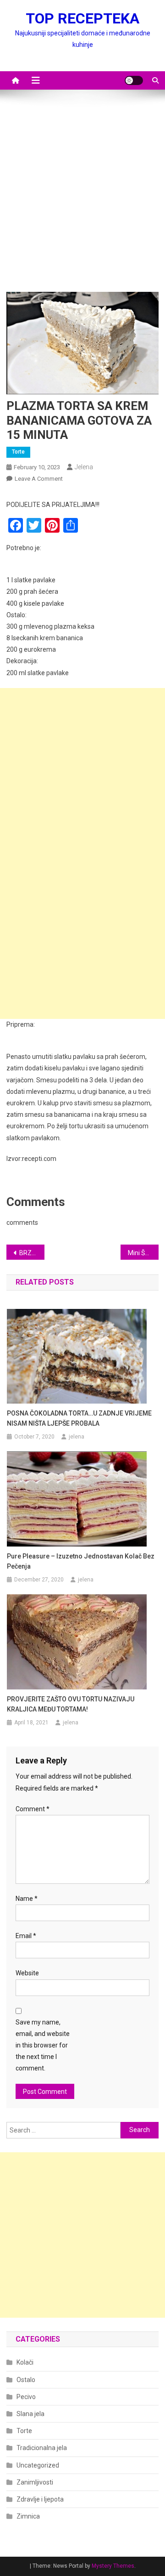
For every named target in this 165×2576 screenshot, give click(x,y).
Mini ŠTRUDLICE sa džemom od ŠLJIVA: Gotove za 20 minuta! (143, 1253)
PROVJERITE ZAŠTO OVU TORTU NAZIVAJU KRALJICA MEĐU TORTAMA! (71, 1704)
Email (26, 1936)
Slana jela (30, 2414)
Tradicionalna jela (42, 2448)
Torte (18, 452)
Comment (33, 1809)
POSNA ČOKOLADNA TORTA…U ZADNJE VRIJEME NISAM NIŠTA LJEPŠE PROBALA (79, 1418)
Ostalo (26, 2380)
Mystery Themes (113, 2566)
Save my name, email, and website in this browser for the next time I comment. (43, 2045)
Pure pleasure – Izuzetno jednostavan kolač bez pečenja (81, 1561)
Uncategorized (38, 2465)
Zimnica (28, 2516)
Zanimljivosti (35, 2482)
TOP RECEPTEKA (82, 18)
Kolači (25, 2362)
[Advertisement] (82, 195)
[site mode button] (134, 80)
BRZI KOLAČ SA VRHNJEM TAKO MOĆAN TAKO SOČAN (32, 1253)
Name (27, 1899)
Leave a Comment (39, 479)
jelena (84, 467)
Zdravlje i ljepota (40, 2499)
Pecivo (26, 2397)
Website (27, 1973)
